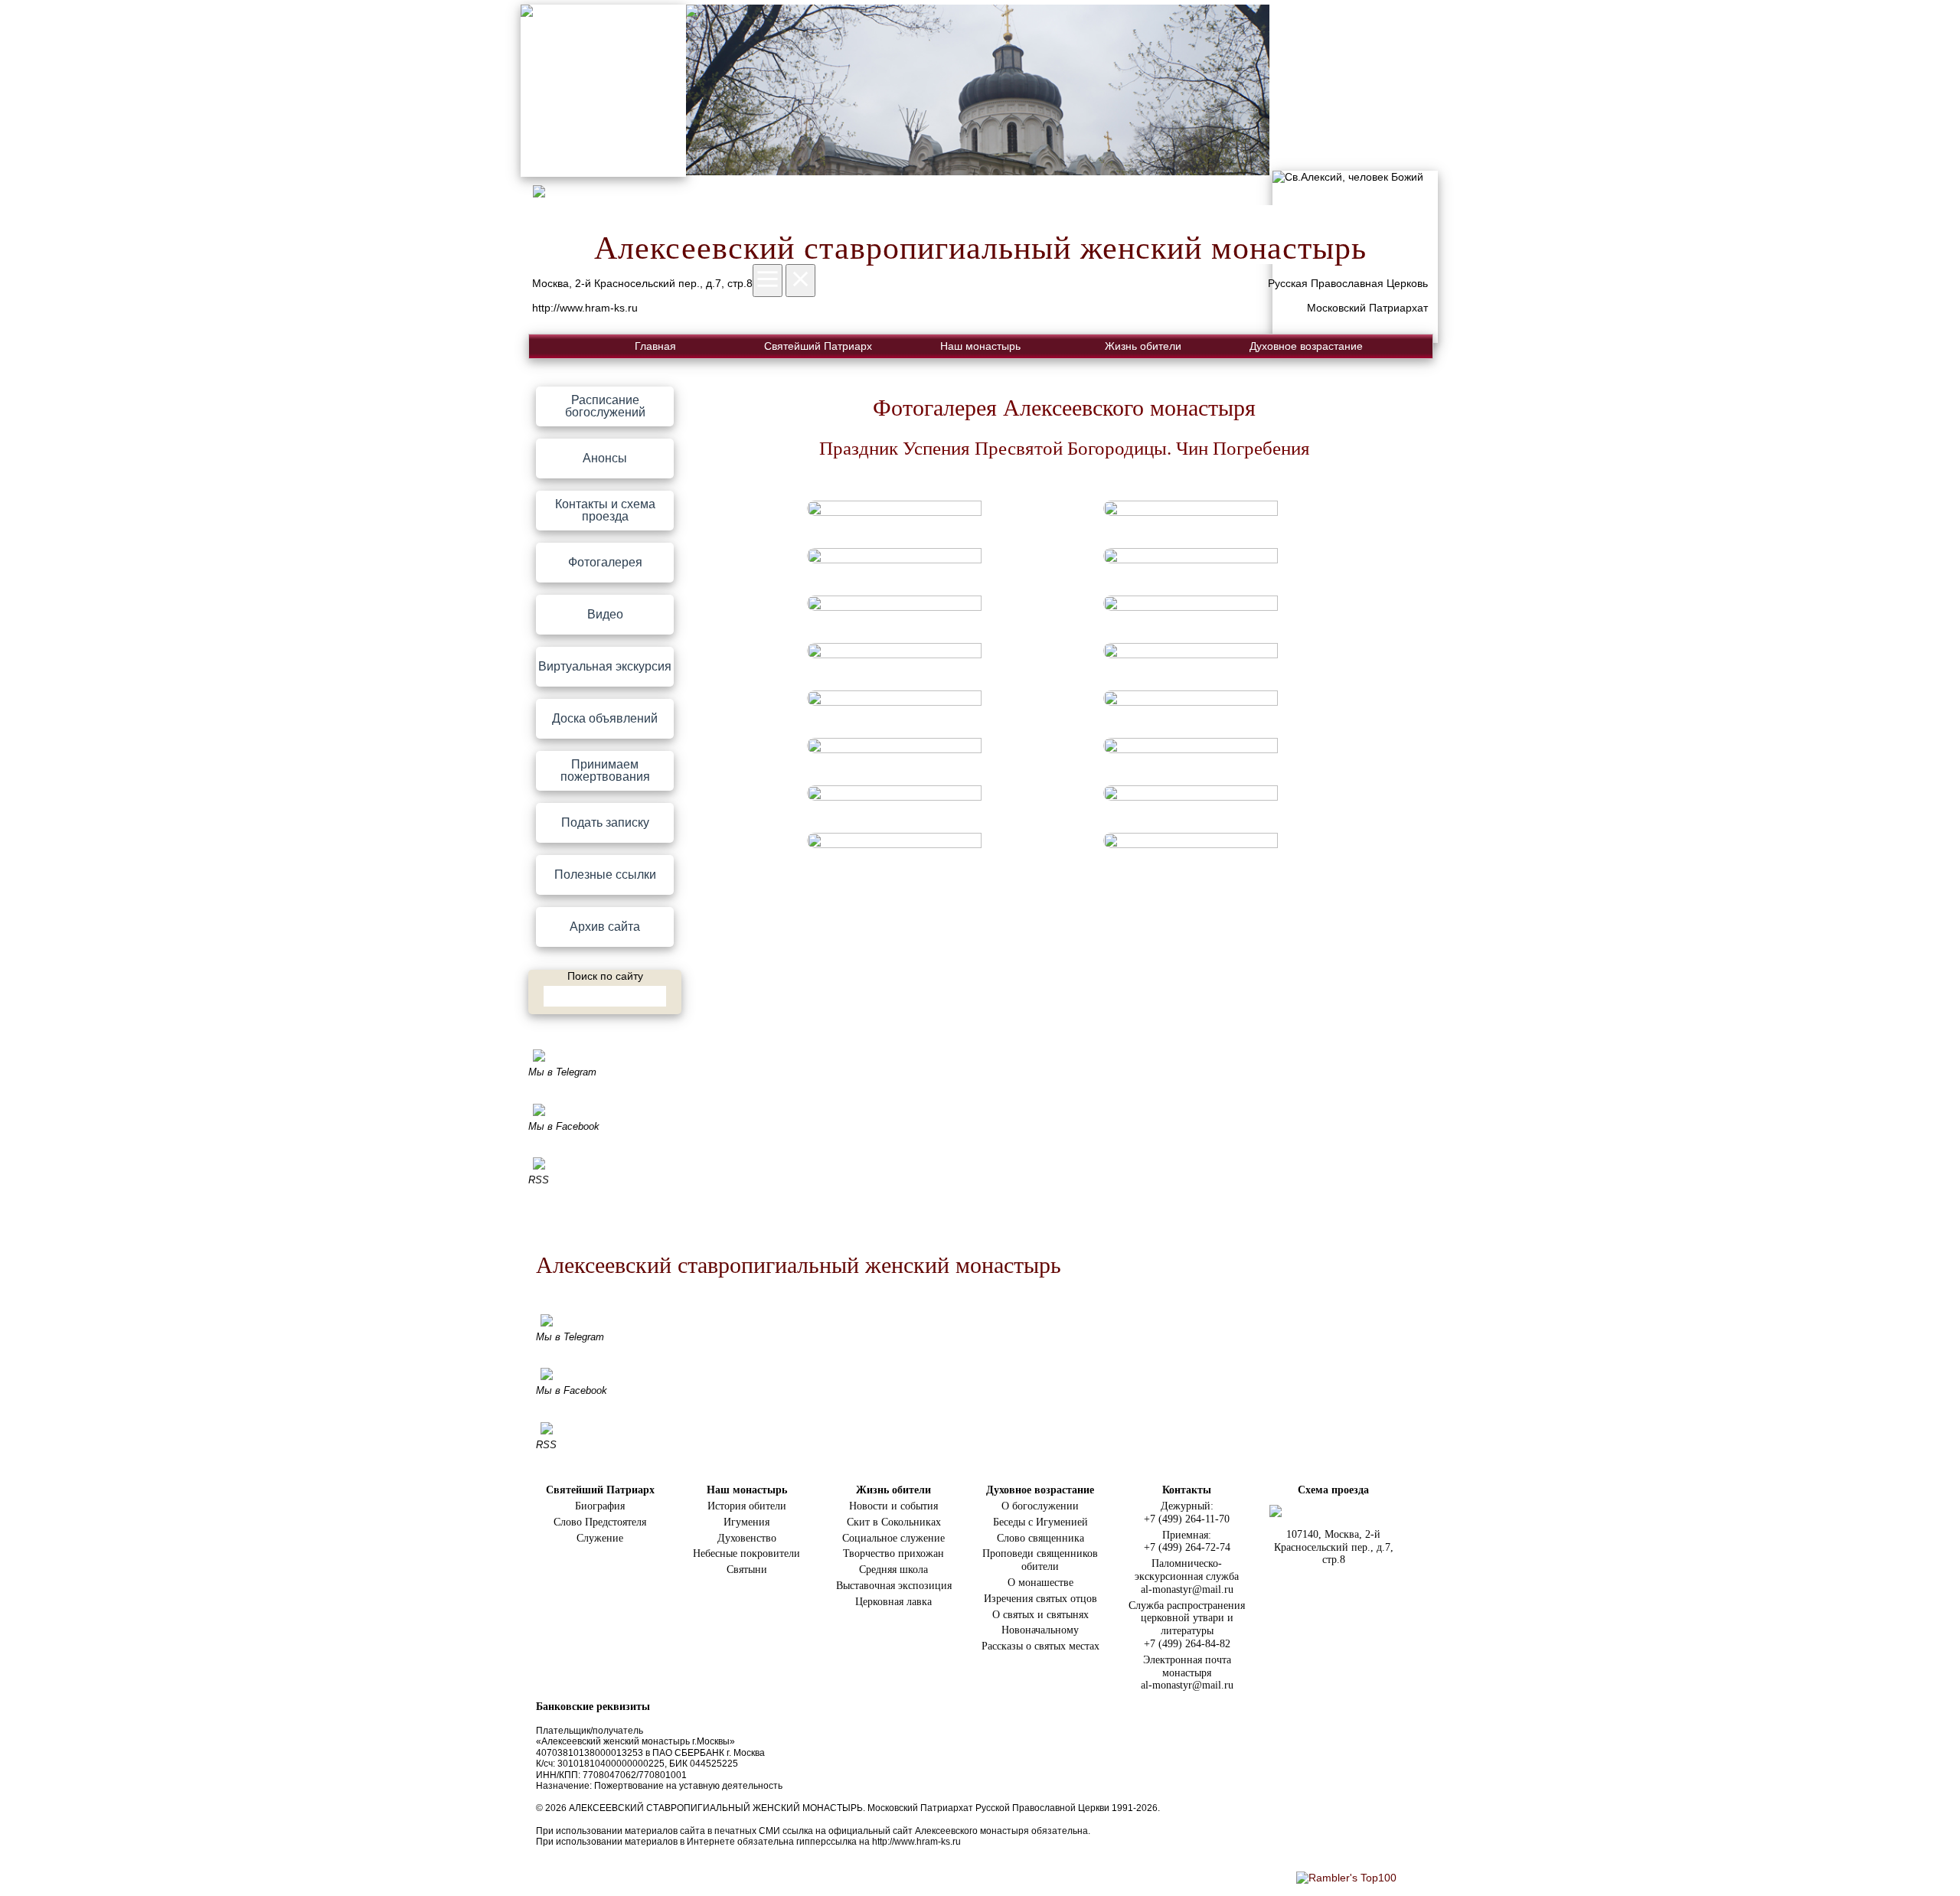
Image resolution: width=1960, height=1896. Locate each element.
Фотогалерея (605, 562)
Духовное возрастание (1306, 346)
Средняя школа (893, 1570)
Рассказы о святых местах (1040, 1646)
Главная (655, 346)
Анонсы (605, 458)
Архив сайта (605, 927)
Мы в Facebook (564, 1126)
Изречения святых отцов (1040, 1599)
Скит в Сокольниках (894, 1522)
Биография (600, 1506)
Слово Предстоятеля (600, 1522)
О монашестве (1040, 1583)
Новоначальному (1040, 1630)
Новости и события (893, 1506)
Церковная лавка (893, 1602)
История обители (747, 1506)
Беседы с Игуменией (1040, 1522)
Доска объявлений (605, 718)
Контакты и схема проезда (605, 510)
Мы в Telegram (562, 1072)
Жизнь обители (1143, 346)
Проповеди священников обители (1040, 1560)
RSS (539, 1180)
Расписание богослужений (605, 406)
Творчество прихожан (893, 1553)
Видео (605, 614)
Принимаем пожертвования (605, 770)
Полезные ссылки (605, 875)
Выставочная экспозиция (894, 1586)
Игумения (746, 1522)
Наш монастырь (980, 346)
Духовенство (747, 1538)
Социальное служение (893, 1538)
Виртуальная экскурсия (605, 666)
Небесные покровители (746, 1553)
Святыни (747, 1570)
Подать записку (605, 822)
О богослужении (1040, 1506)
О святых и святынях (1040, 1615)
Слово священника (1040, 1538)
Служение (600, 1538)
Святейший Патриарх (818, 346)
